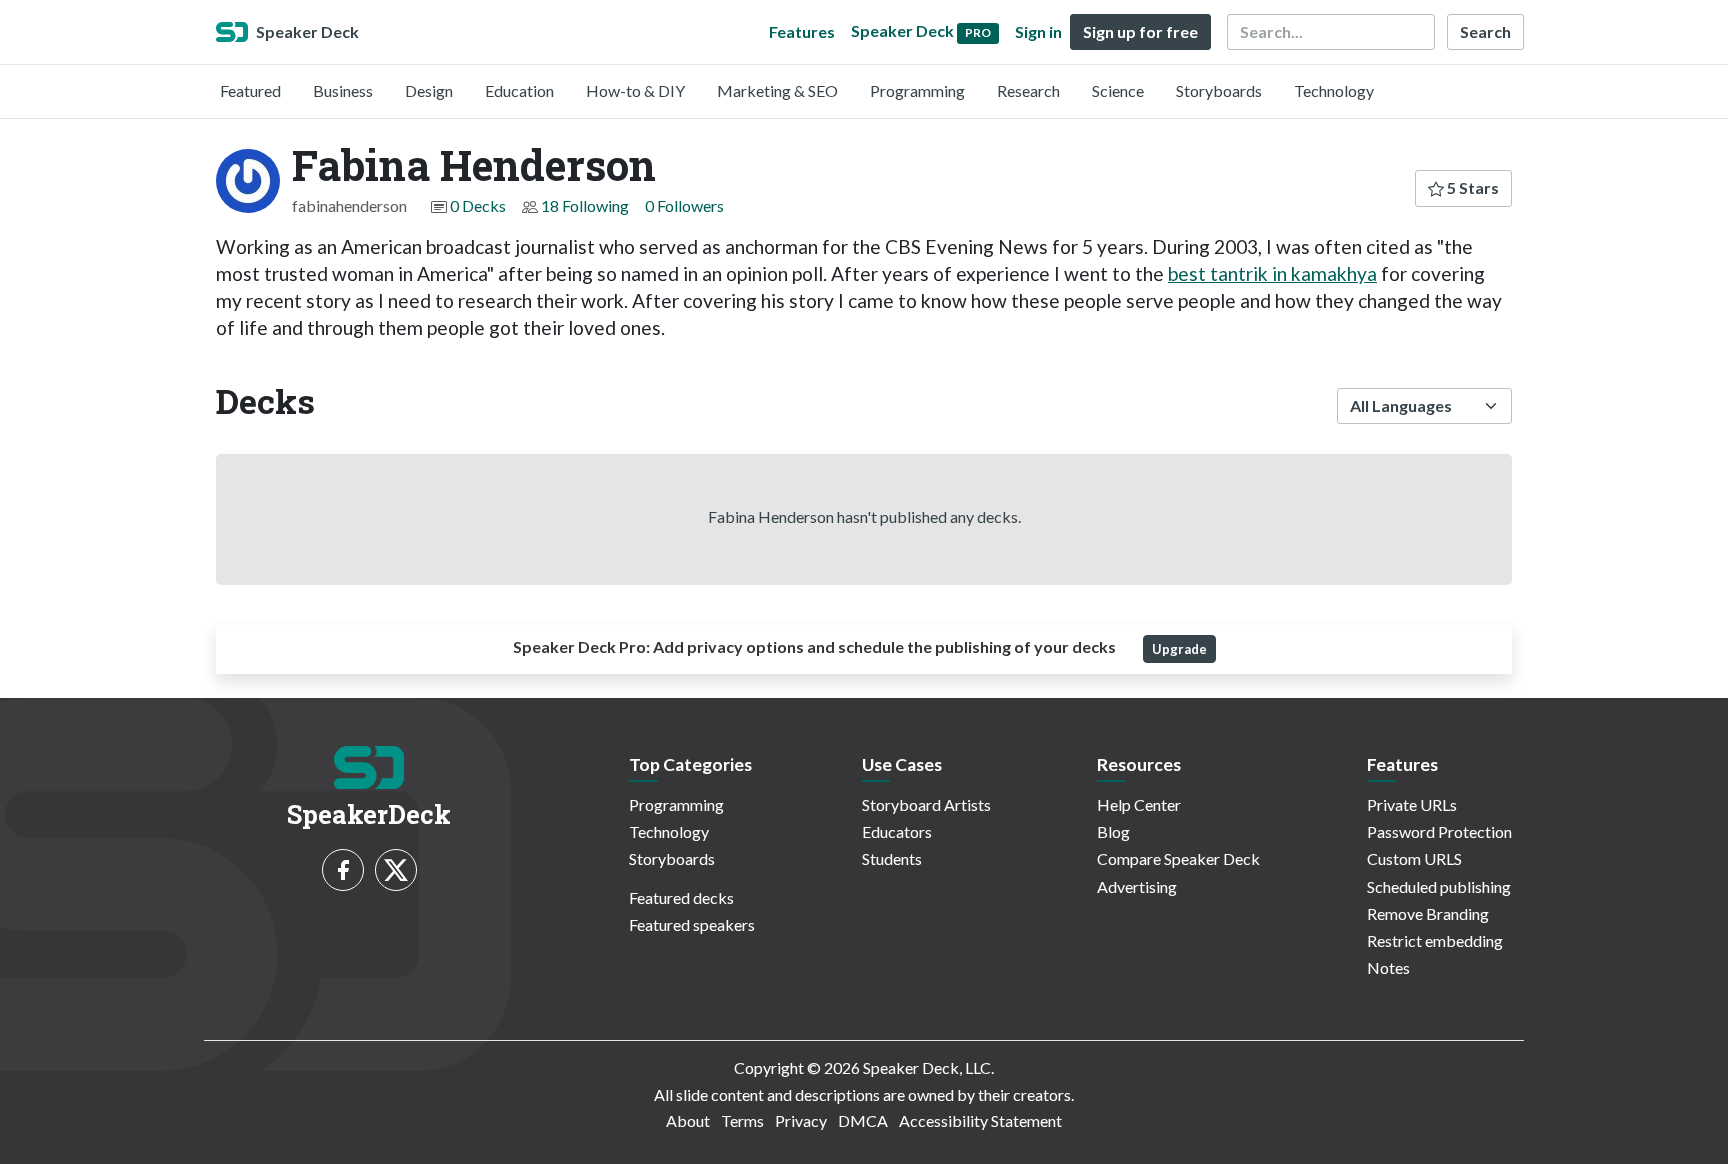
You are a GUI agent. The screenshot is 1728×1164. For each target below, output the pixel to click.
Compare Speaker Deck (1178, 858)
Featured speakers (692, 924)
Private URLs (1412, 804)
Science (1118, 90)
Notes (1388, 967)
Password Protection (1439, 831)
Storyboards (1219, 90)
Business (343, 90)
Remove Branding (1428, 913)
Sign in (1038, 31)
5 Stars (1471, 187)
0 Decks (478, 205)
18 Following (585, 205)
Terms (742, 1120)
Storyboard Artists (926, 804)
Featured (250, 90)
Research (1028, 90)
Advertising (1137, 886)
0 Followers (684, 205)
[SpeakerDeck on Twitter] (396, 870)
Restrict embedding (1435, 940)
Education (519, 90)
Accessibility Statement (980, 1120)
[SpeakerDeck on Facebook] (343, 870)
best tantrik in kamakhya (1272, 273)
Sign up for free (1140, 31)
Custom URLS (1414, 858)
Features (802, 31)
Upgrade (1179, 649)
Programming (917, 90)
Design (429, 90)
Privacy (801, 1120)
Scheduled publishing (1439, 886)
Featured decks (681, 897)
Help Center (1139, 804)
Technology (1334, 90)
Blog (1113, 831)
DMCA (863, 1120)
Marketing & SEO (777, 90)
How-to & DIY (635, 90)
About (688, 1120)
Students (892, 858)
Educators (897, 831)
